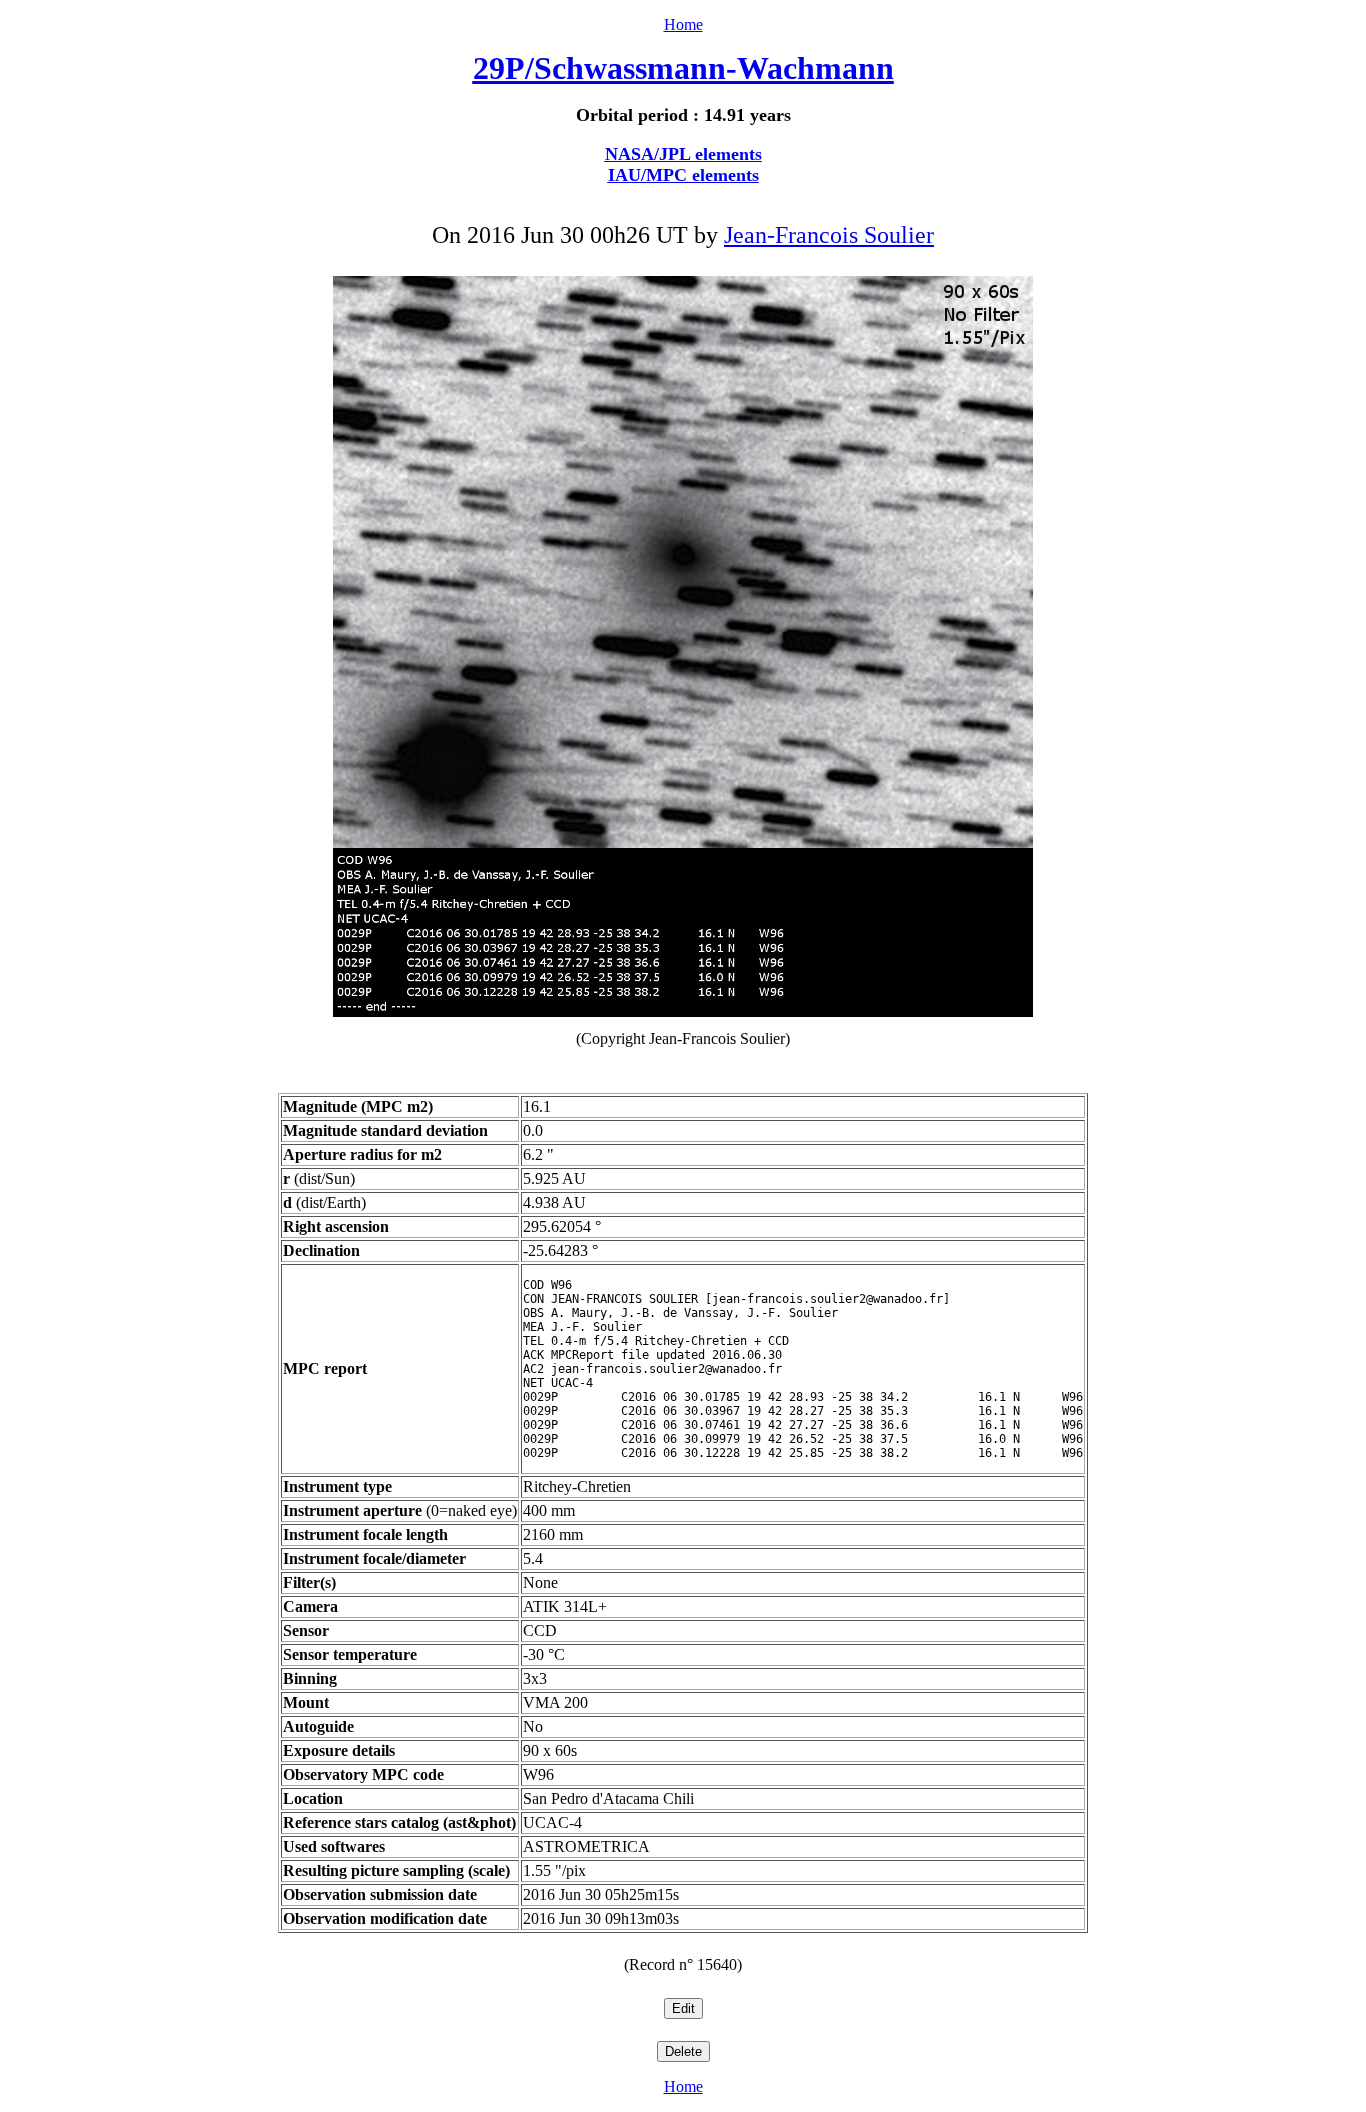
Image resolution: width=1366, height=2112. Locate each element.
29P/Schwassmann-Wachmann (683, 68)
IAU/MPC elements (683, 175)
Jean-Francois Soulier (829, 235)
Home (683, 24)
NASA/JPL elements (683, 154)
